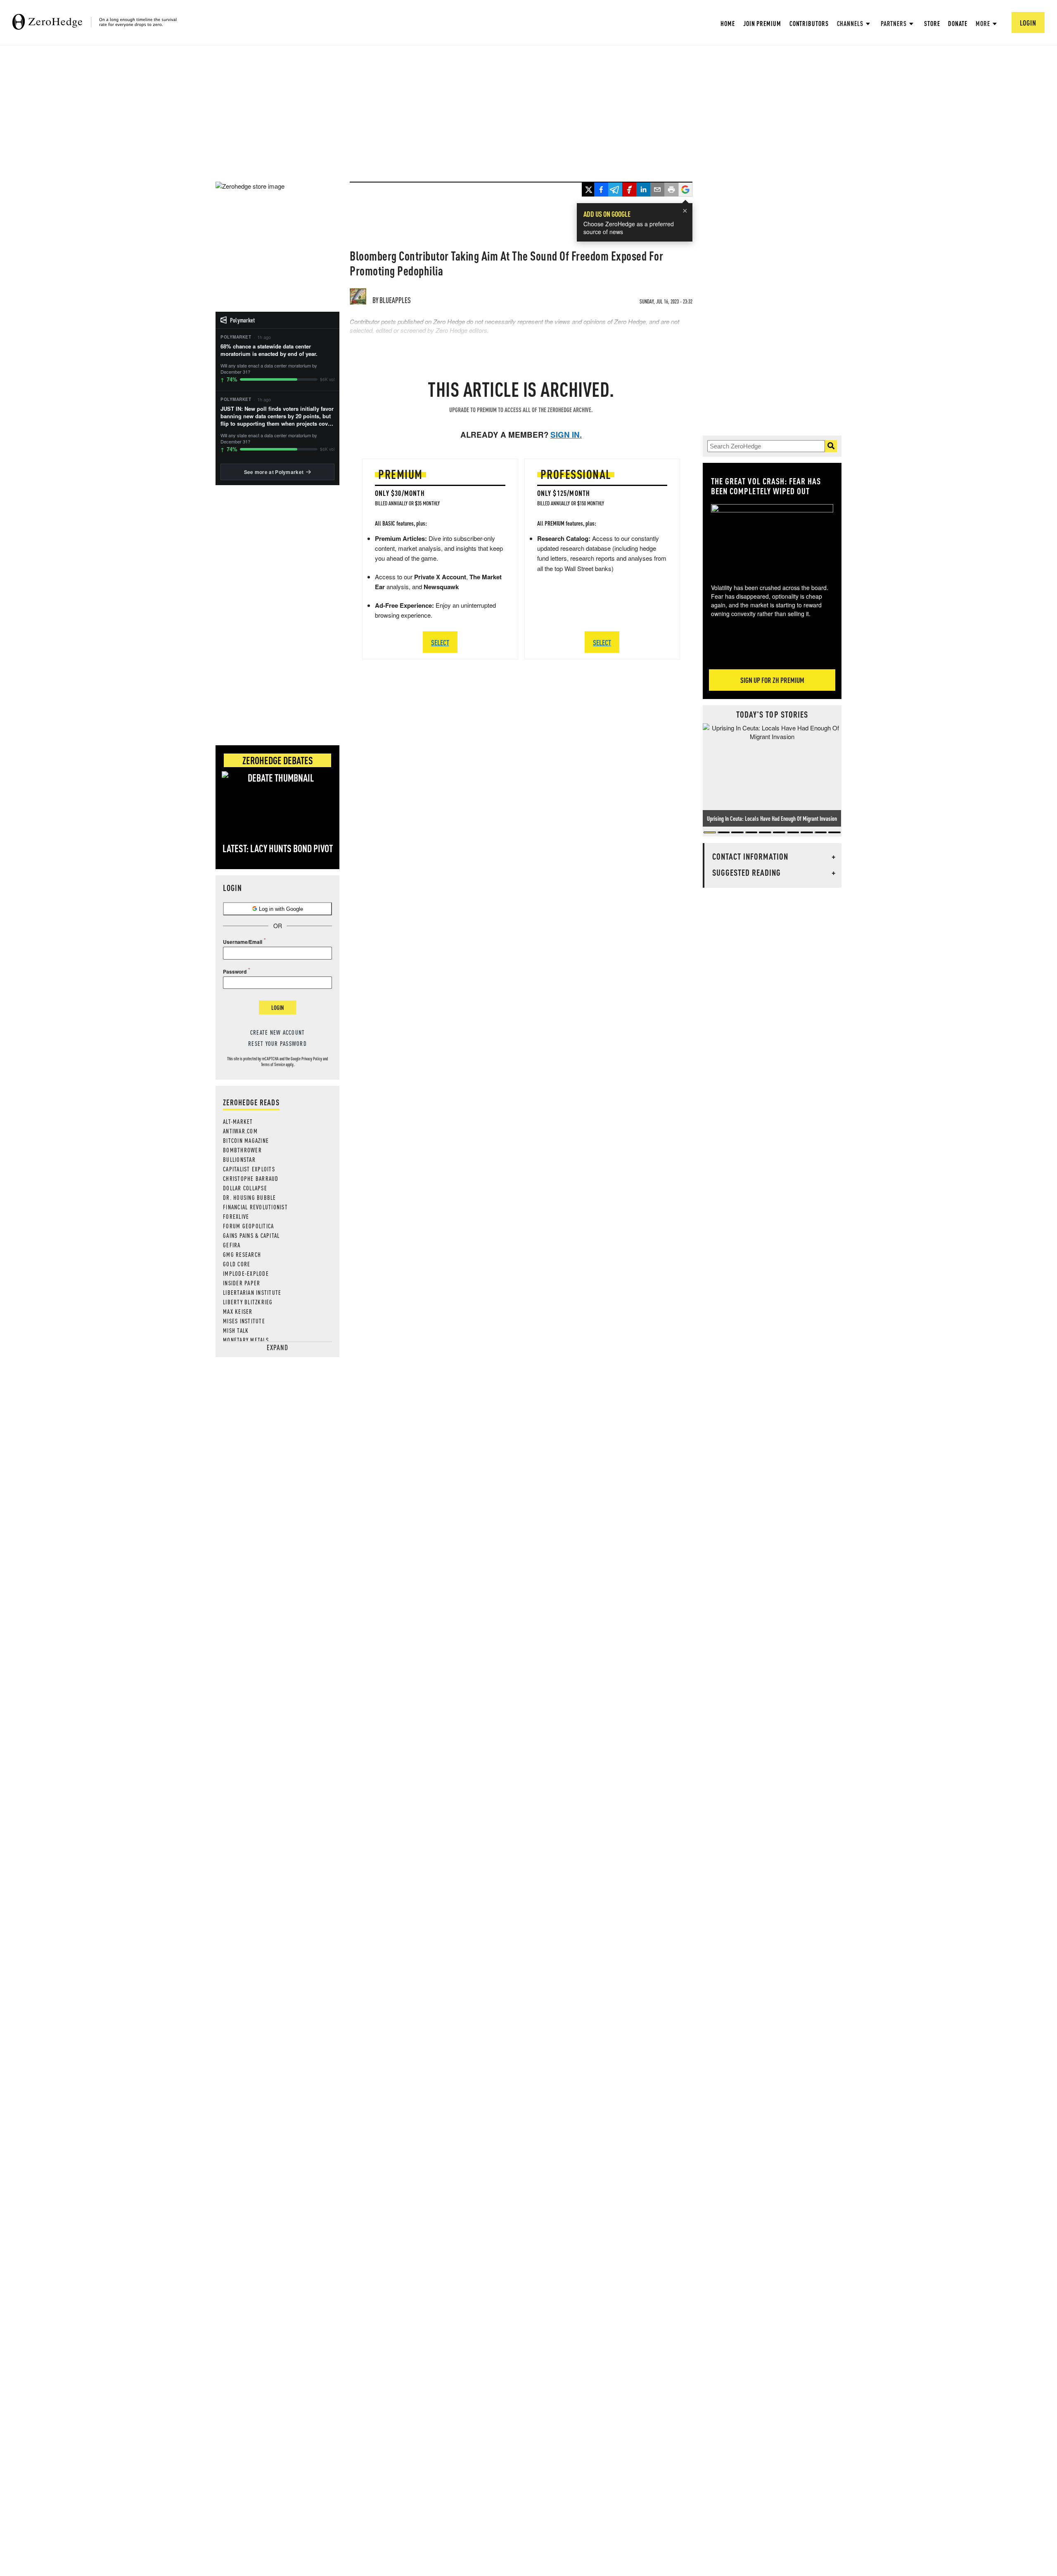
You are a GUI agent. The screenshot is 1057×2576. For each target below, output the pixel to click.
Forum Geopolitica (248, 1226)
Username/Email (243, 942)
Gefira (232, 1245)
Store (932, 23)
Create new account (278, 1032)
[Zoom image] (772, 538)
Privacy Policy (312, 1059)
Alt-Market (238, 1121)
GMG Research (242, 1254)
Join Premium (762, 23)
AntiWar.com (240, 1131)
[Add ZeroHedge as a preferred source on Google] (685, 190)
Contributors (809, 23)
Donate (957, 23)
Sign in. (566, 435)
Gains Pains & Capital (251, 1235)
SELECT (440, 642)
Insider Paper (242, 1283)
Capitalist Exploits (249, 1169)
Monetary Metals (246, 1340)
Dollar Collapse (245, 1188)
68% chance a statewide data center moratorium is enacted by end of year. (269, 350)
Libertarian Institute (252, 1292)
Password (235, 972)
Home (728, 23)
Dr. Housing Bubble (250, 1197)
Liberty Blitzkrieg (248, 1302)
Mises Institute (244, 1321)
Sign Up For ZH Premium (772, 680)
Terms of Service (273, 1064)
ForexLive (236, 1216)
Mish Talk (236, 1330)
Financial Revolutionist (255, 1207)
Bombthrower (242, 1150)
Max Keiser (238, 1311)
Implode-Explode (246, 1273)
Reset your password (277, 1043)
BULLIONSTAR (239, 1159)
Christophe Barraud (251, 1178)
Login (277, 1007)
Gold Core (237, 1264)
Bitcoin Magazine (246, 1140)
